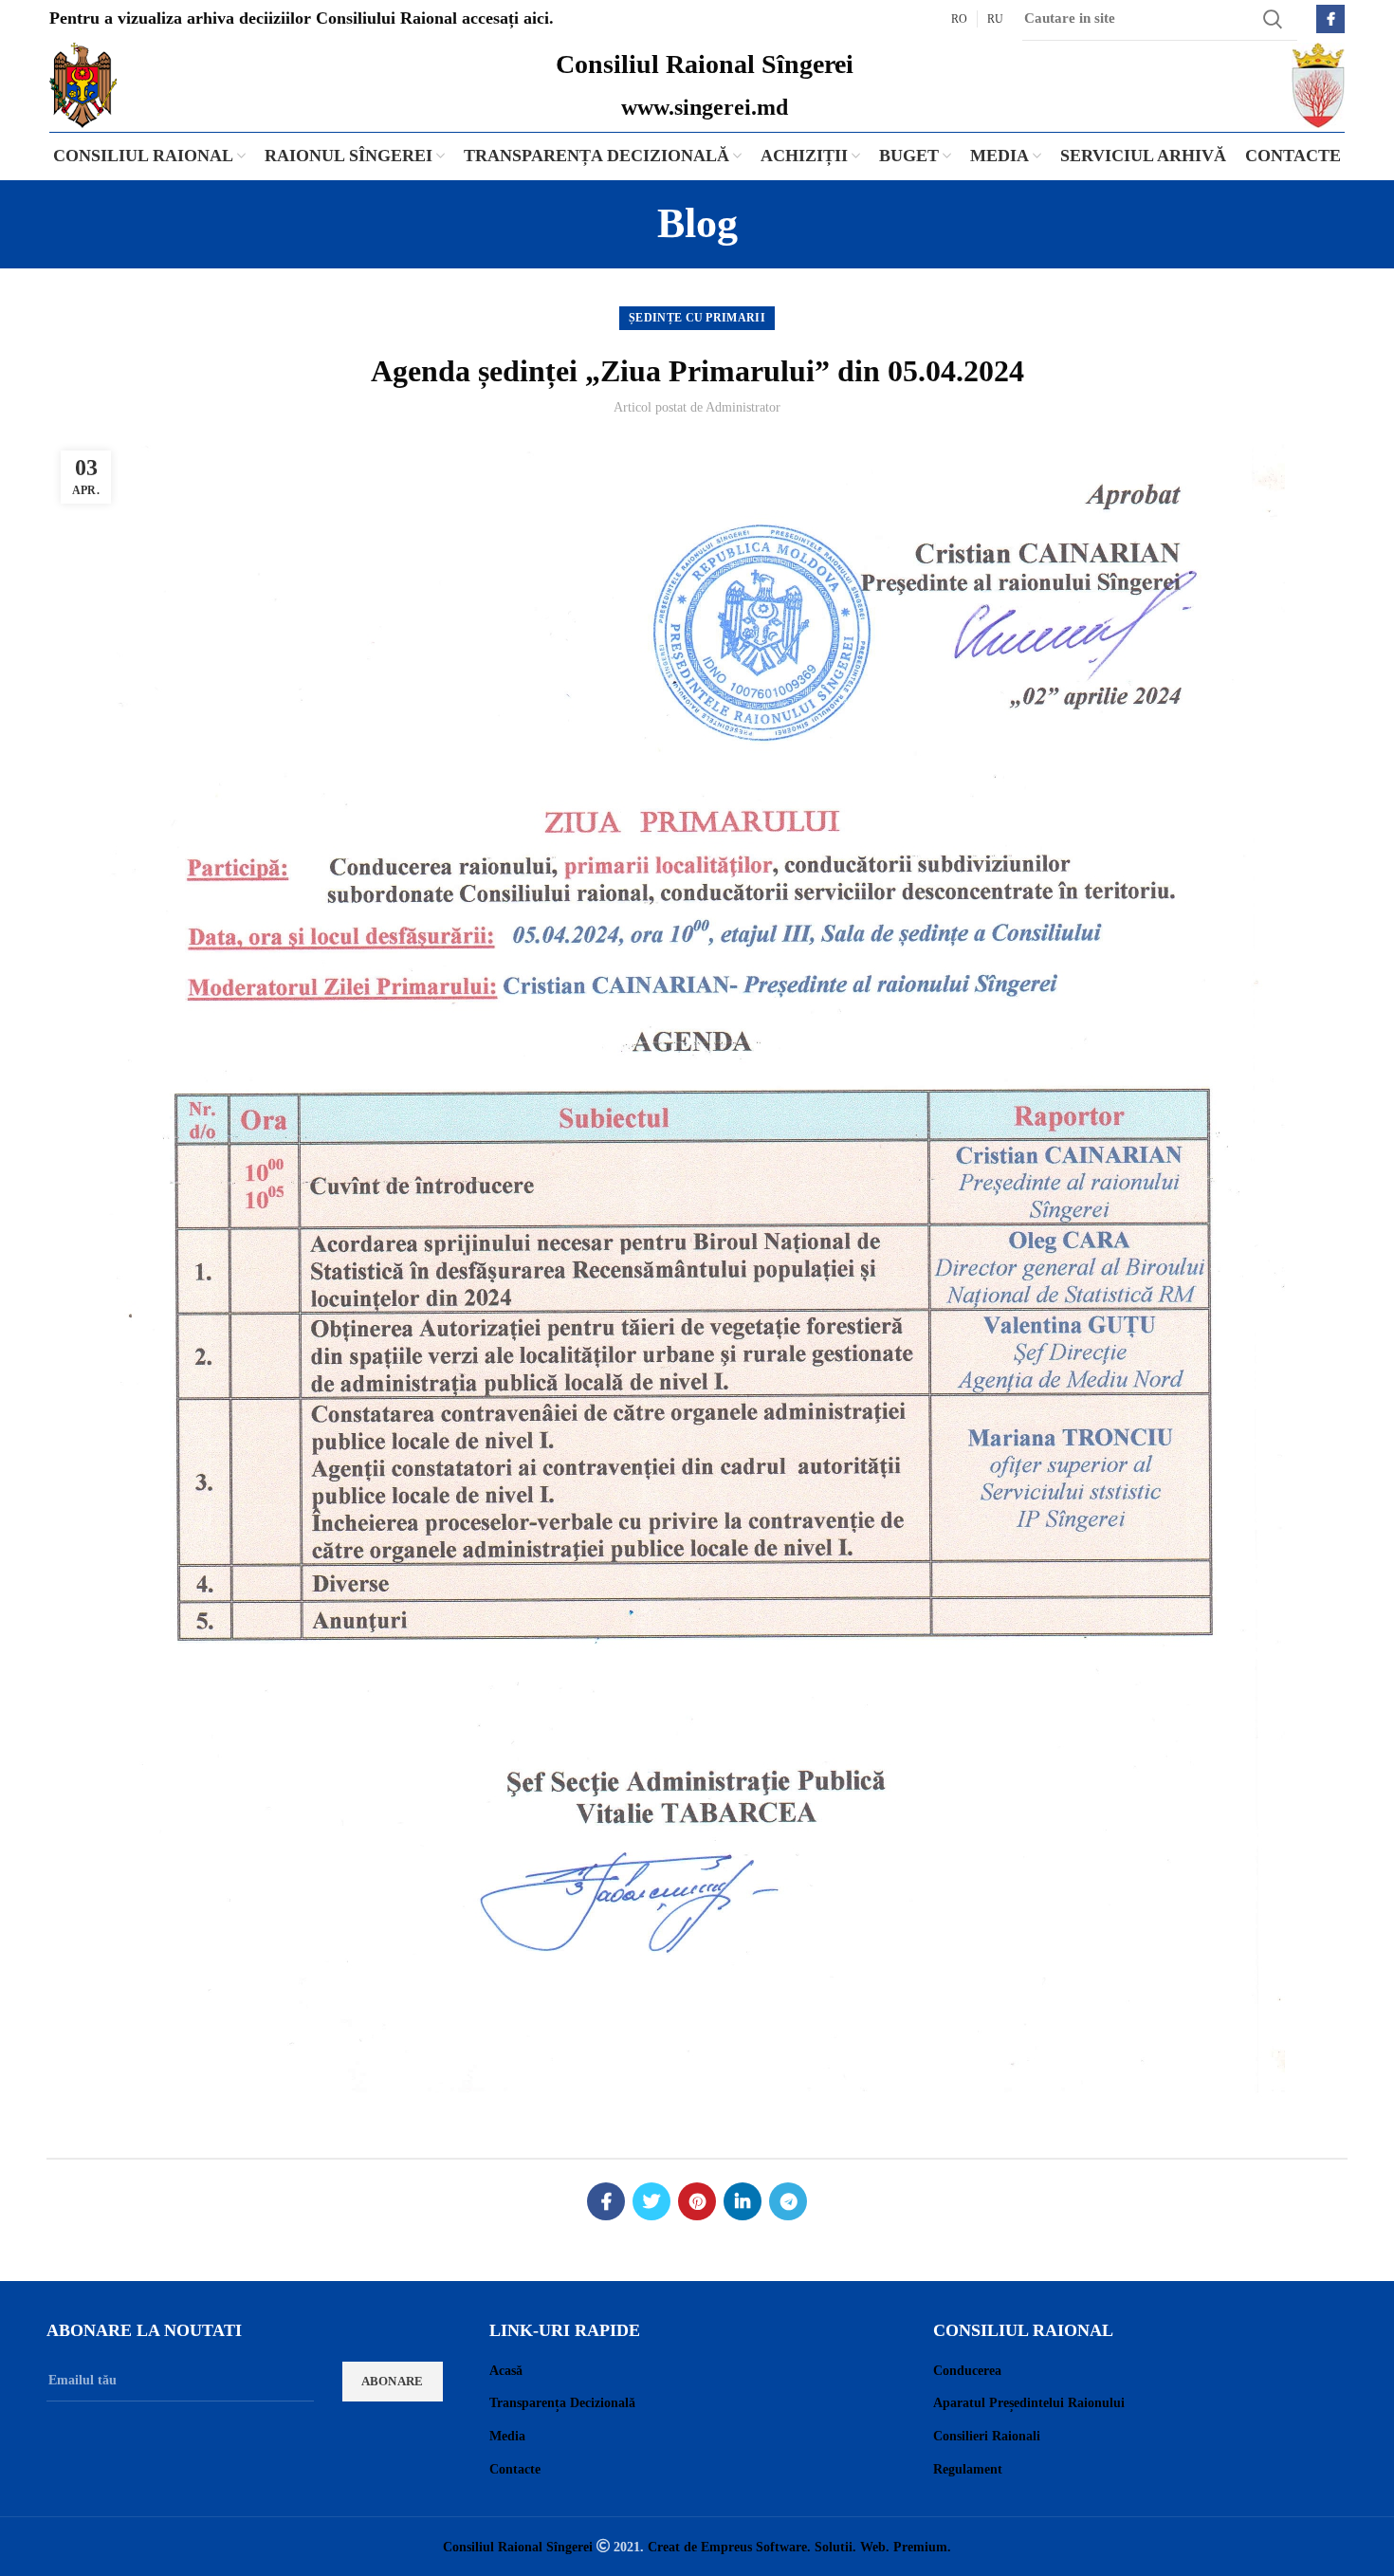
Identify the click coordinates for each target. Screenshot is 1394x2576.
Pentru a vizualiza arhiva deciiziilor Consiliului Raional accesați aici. (302, 18)
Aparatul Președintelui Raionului (1029, 2403)
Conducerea (967, 2371)
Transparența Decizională (562, 2403)
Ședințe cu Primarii (697, 318)
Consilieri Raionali (987, 2436)
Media (507, 2436)
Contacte (515, 2469)
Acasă (506, 2371)
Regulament (968, 2469)
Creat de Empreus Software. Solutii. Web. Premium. (799, 2547)
